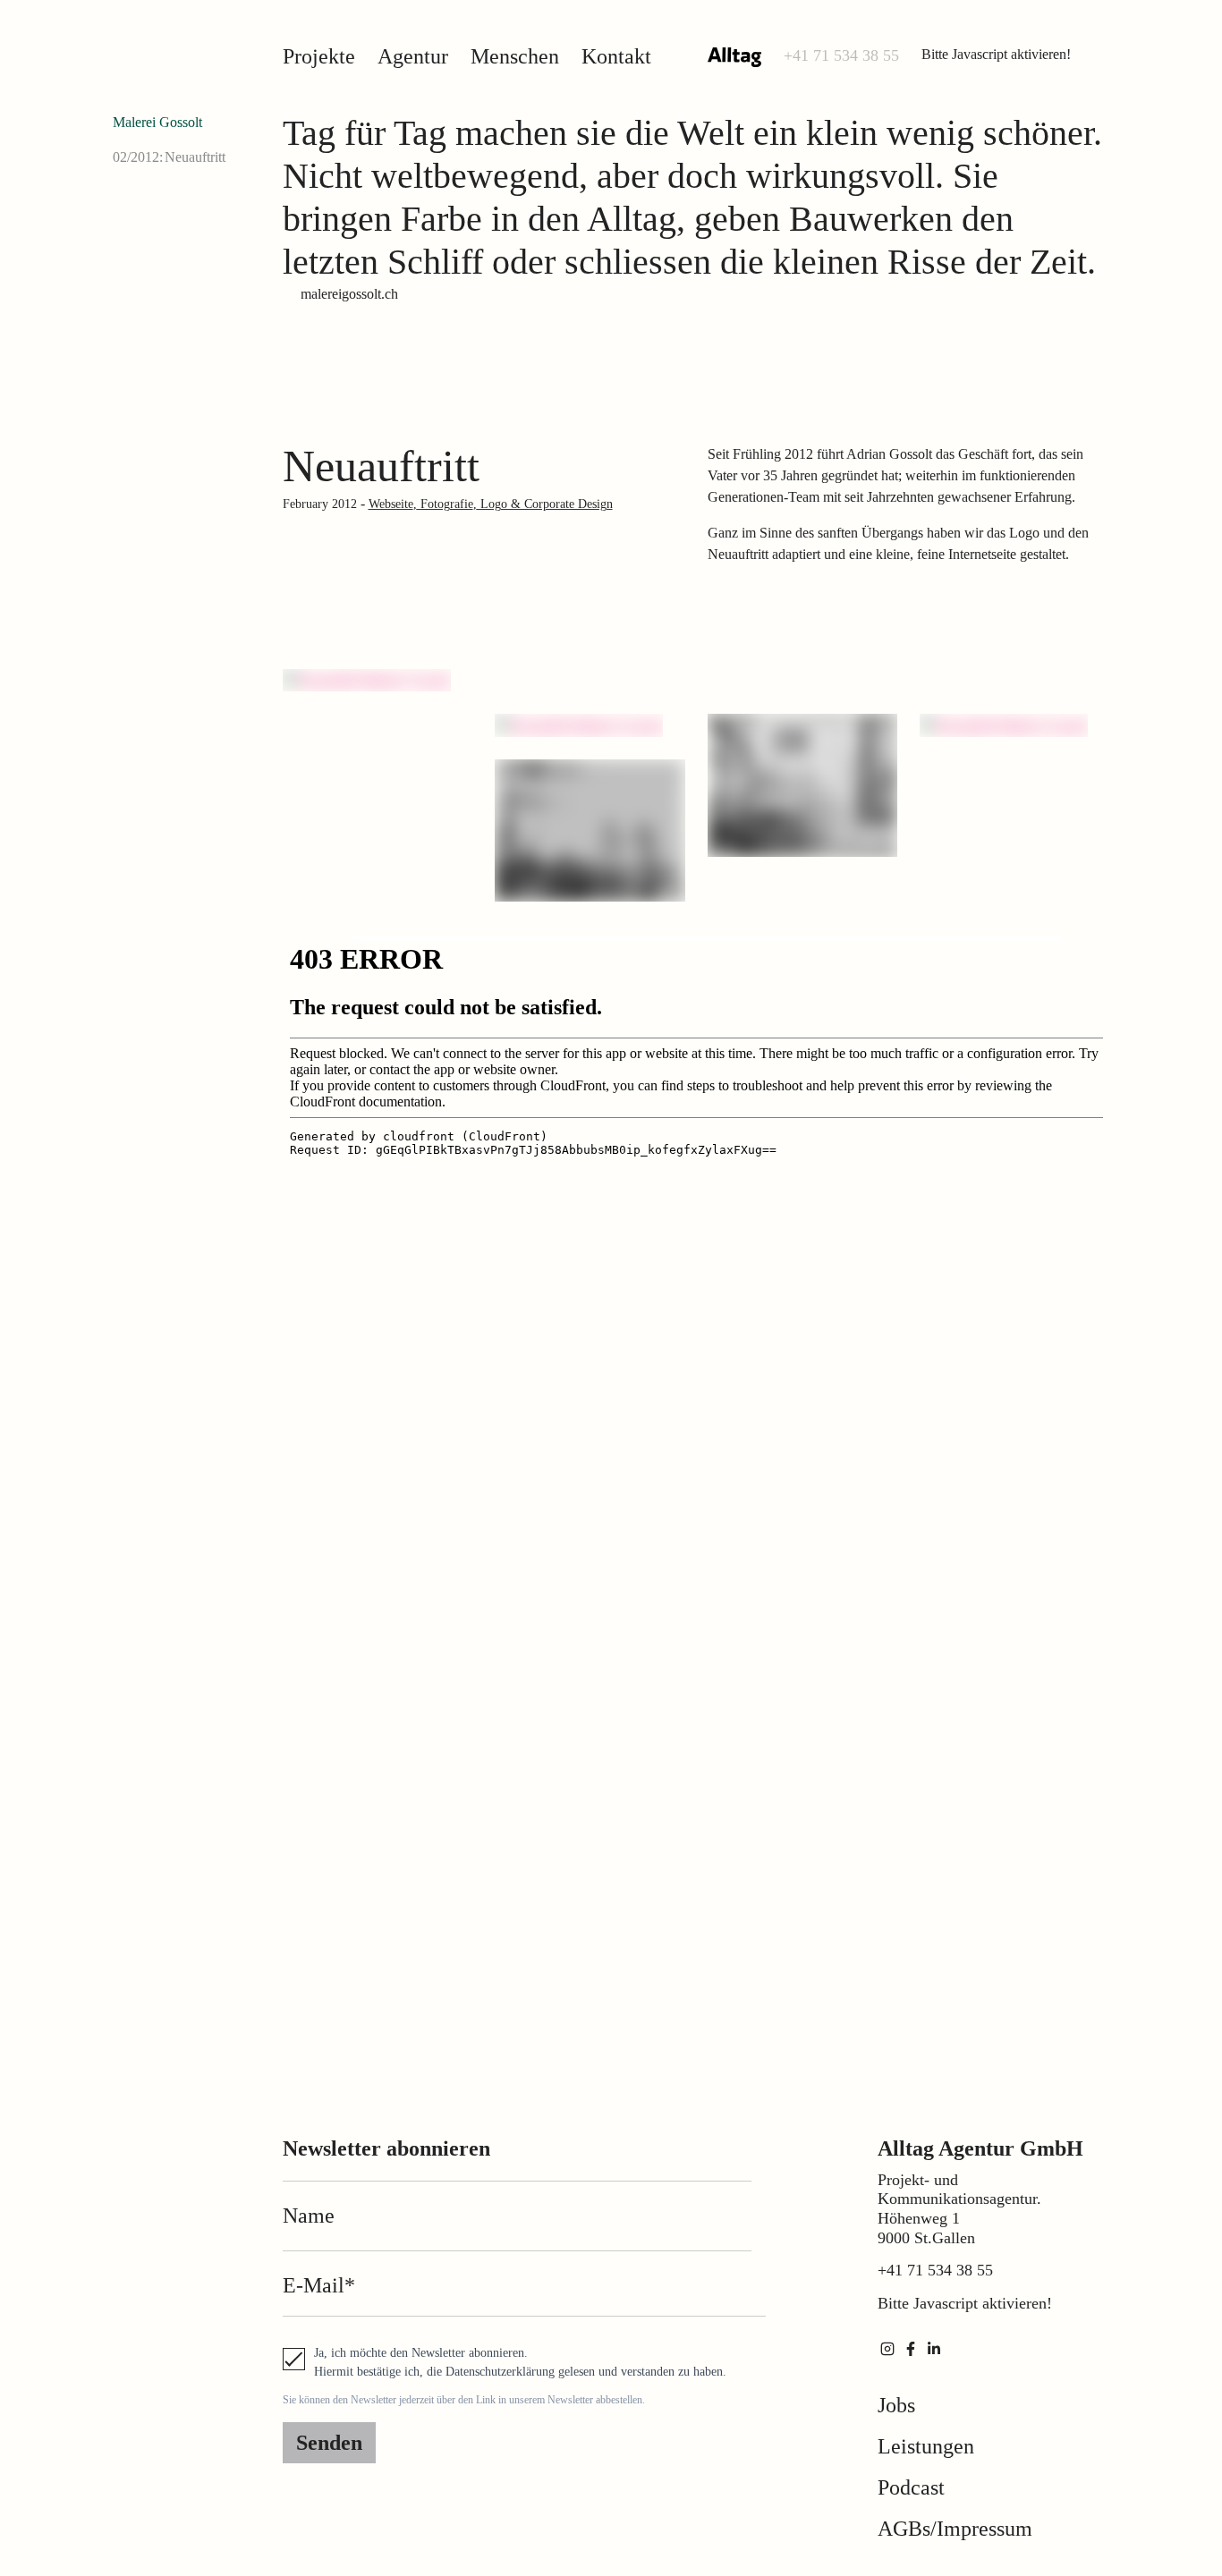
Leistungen (926, 2446)
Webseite (391, 504)
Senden (329, 2443)
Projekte (319, 56)
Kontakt (616, 56)
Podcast (911, 2487)
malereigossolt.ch (349, 294)
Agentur (413, 56)
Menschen (515, 56)
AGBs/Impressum (955, 2529)
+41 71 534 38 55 (841, 55)
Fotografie (445, 504)
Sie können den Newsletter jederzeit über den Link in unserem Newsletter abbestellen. (464, 2400)
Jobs (896, 2405)
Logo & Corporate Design (545, 504)
